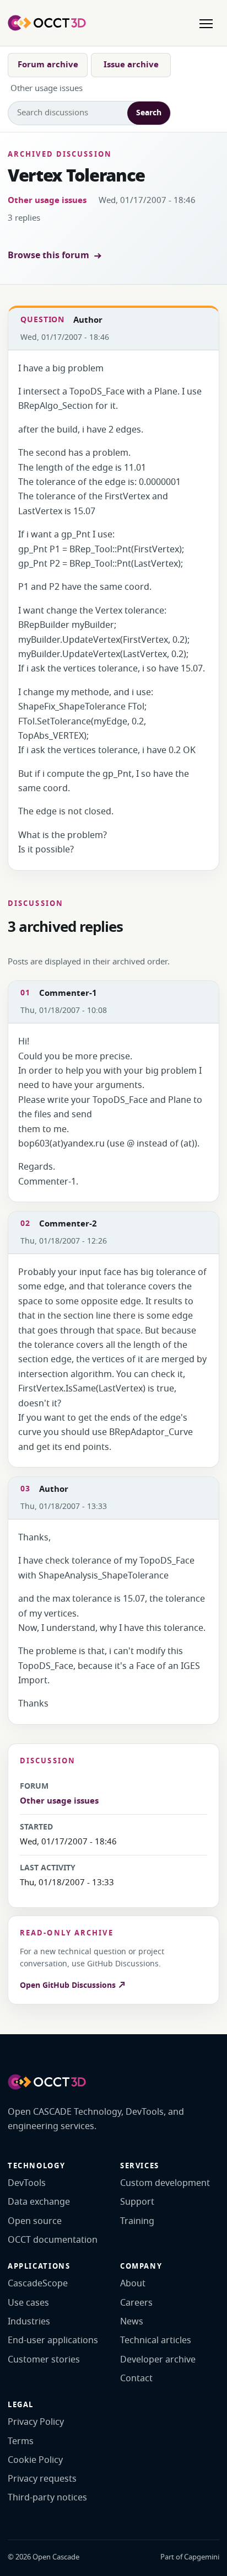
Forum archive (48, 65)
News (132, 2322)
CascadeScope (38, 2284)
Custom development (165, 2183)
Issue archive (131, 65)
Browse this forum (48, 255)
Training (137, 2221)
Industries (29, 2322)
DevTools (27, 2183)
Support (137, 2202)
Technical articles (156, 2340)
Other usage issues (47, 200)
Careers (136, 2303)
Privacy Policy (36, 2422)
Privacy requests (42, 2479)
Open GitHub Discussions (69, 1985)
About (133, 2284)
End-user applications (53, 2340)
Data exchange (39, 2202)
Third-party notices (47, 2498)
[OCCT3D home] (47, 23)
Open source (35, 2221)
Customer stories (44, 2360)
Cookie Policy (35, 2460)
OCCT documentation (53, 2240)
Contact (136, 2378)
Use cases (28, 2303)
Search (149, 113)
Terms (21, 2441)
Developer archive (158, 2360)
